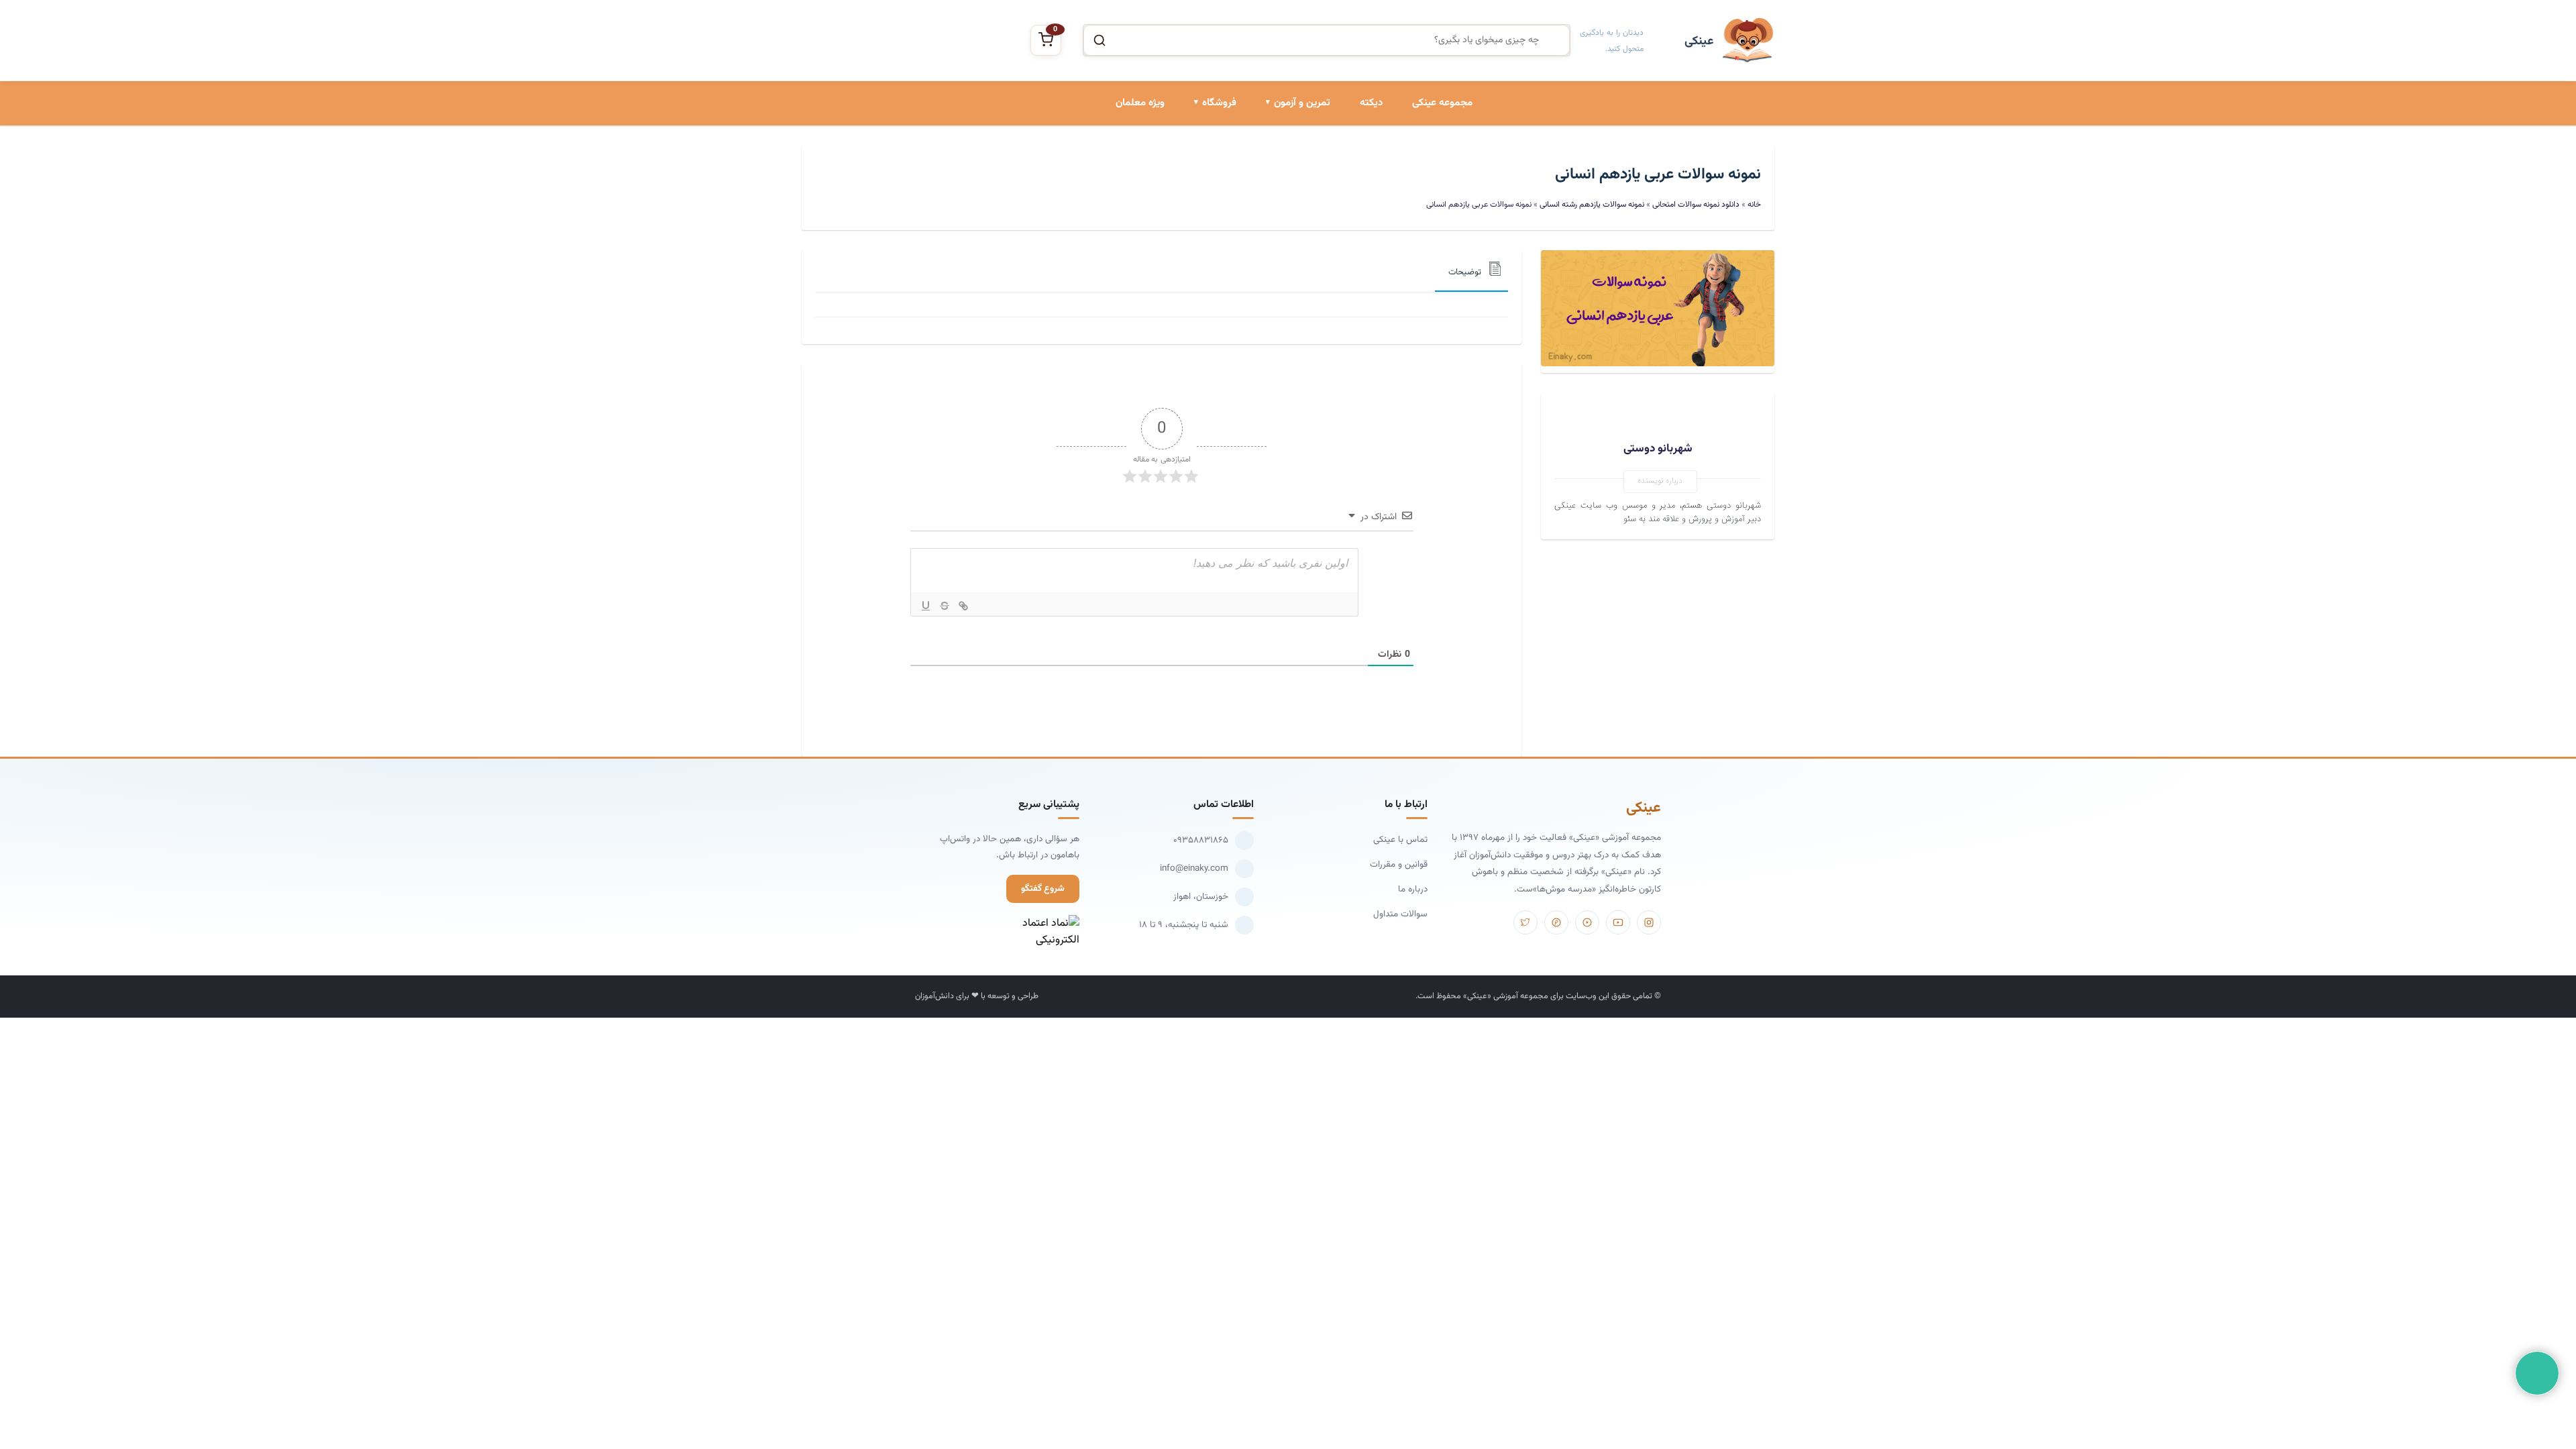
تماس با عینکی (1400, 840)
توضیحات (1465, 272)
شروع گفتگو (1043, 889)
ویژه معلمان (1140, 103)
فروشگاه (1219, 103)
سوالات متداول (1400, 914)
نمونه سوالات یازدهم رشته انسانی (1592, 205)
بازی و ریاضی (1211, 208)
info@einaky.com (1194, 868)
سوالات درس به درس (1289, 208)
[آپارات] (1587, 922)
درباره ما (1413, 889)
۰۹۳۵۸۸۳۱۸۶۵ (1201, 840)
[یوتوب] (1618, 922)
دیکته (1371, 103)
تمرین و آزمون (1302, 103)
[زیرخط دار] (926, 606)
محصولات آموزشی (1201, 162)
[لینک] (963, 606)
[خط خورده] (945, 606)
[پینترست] (1556, 922)
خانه (1754, 205)
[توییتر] (1525, 922)
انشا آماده (1310, 162)
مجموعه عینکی (1442, 103)
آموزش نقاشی (1209, 254)
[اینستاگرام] (1649, 922)
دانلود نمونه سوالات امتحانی (1277, 254)
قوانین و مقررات (1399, 864)
